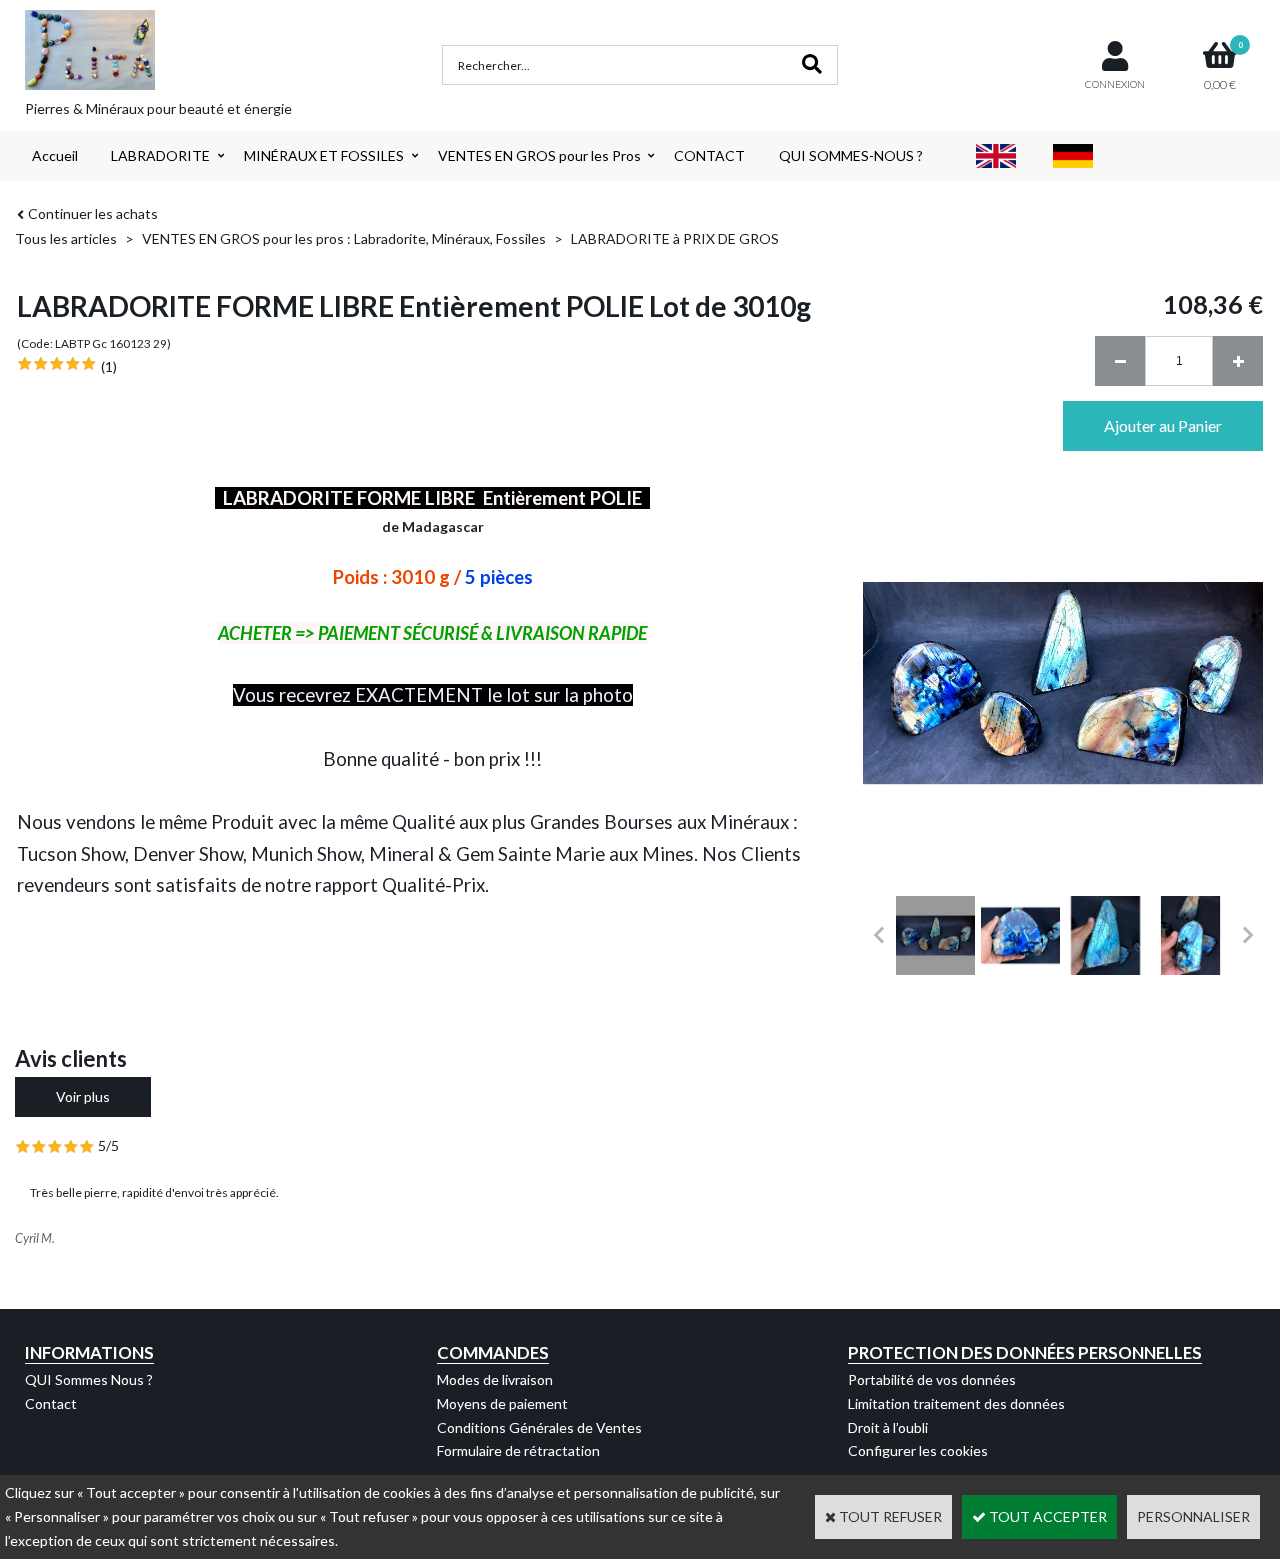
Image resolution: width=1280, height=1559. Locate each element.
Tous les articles (66, 238)
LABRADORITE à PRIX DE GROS (675, 238)
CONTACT (709, 155)
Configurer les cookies (918, 1450)
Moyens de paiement (502, 1403)
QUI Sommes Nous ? (89, 1379)
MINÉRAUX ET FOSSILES (324, 155)
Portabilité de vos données (932, 1379)
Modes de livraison (495, 1379)
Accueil (55, 155)
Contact (51, 1403)
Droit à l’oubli (888, 1427)
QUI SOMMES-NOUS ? (851, 155)
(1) (109, 366)
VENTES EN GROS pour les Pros (539, 155)
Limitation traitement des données (956, 1403)
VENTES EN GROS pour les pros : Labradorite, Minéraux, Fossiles (344, 238)
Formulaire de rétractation (518, 1450)
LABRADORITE (160, 155)
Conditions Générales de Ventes (539, 1427)
